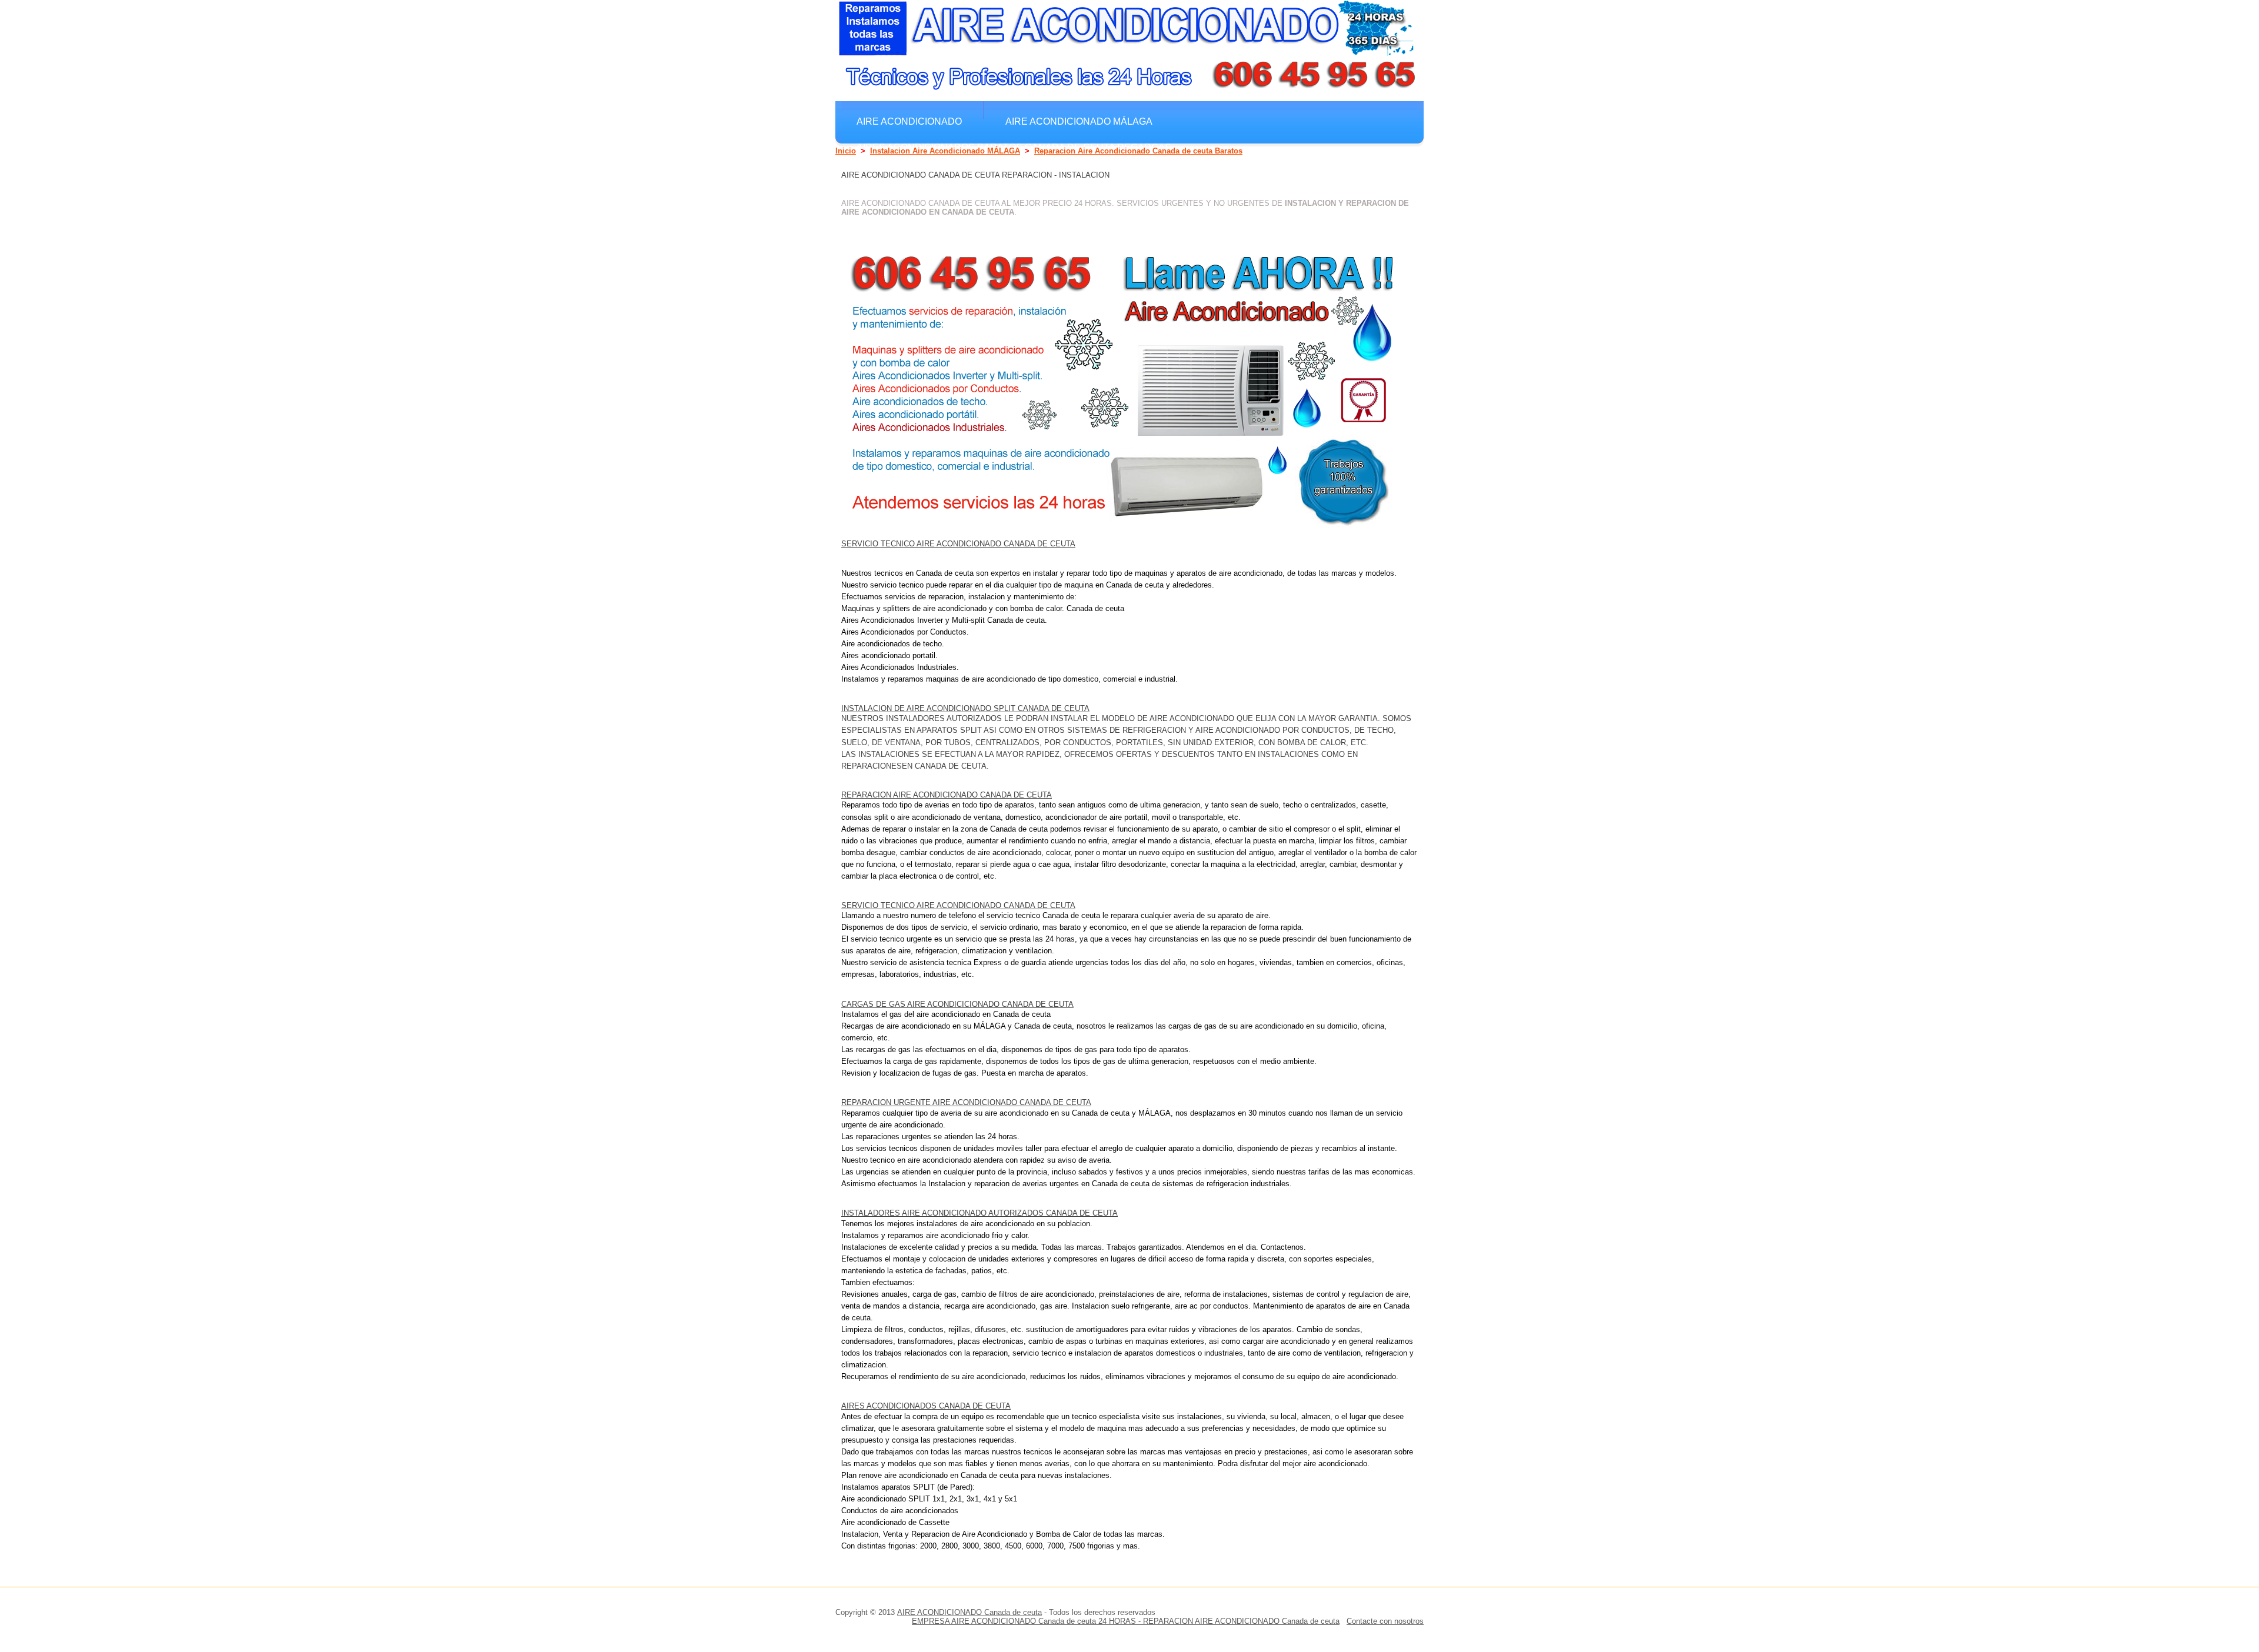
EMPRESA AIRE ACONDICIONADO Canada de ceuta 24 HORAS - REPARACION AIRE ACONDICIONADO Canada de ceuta (1126, 1621)
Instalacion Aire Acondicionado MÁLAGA (945, 151)
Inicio (846, 151)
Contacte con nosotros (1385, 1621)
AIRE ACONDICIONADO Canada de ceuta (969, 1612)
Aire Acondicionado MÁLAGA (1079, 121)
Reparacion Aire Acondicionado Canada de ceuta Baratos (1138, 151)
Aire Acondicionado (909, 121)
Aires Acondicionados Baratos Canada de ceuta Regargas (1014, 147)
